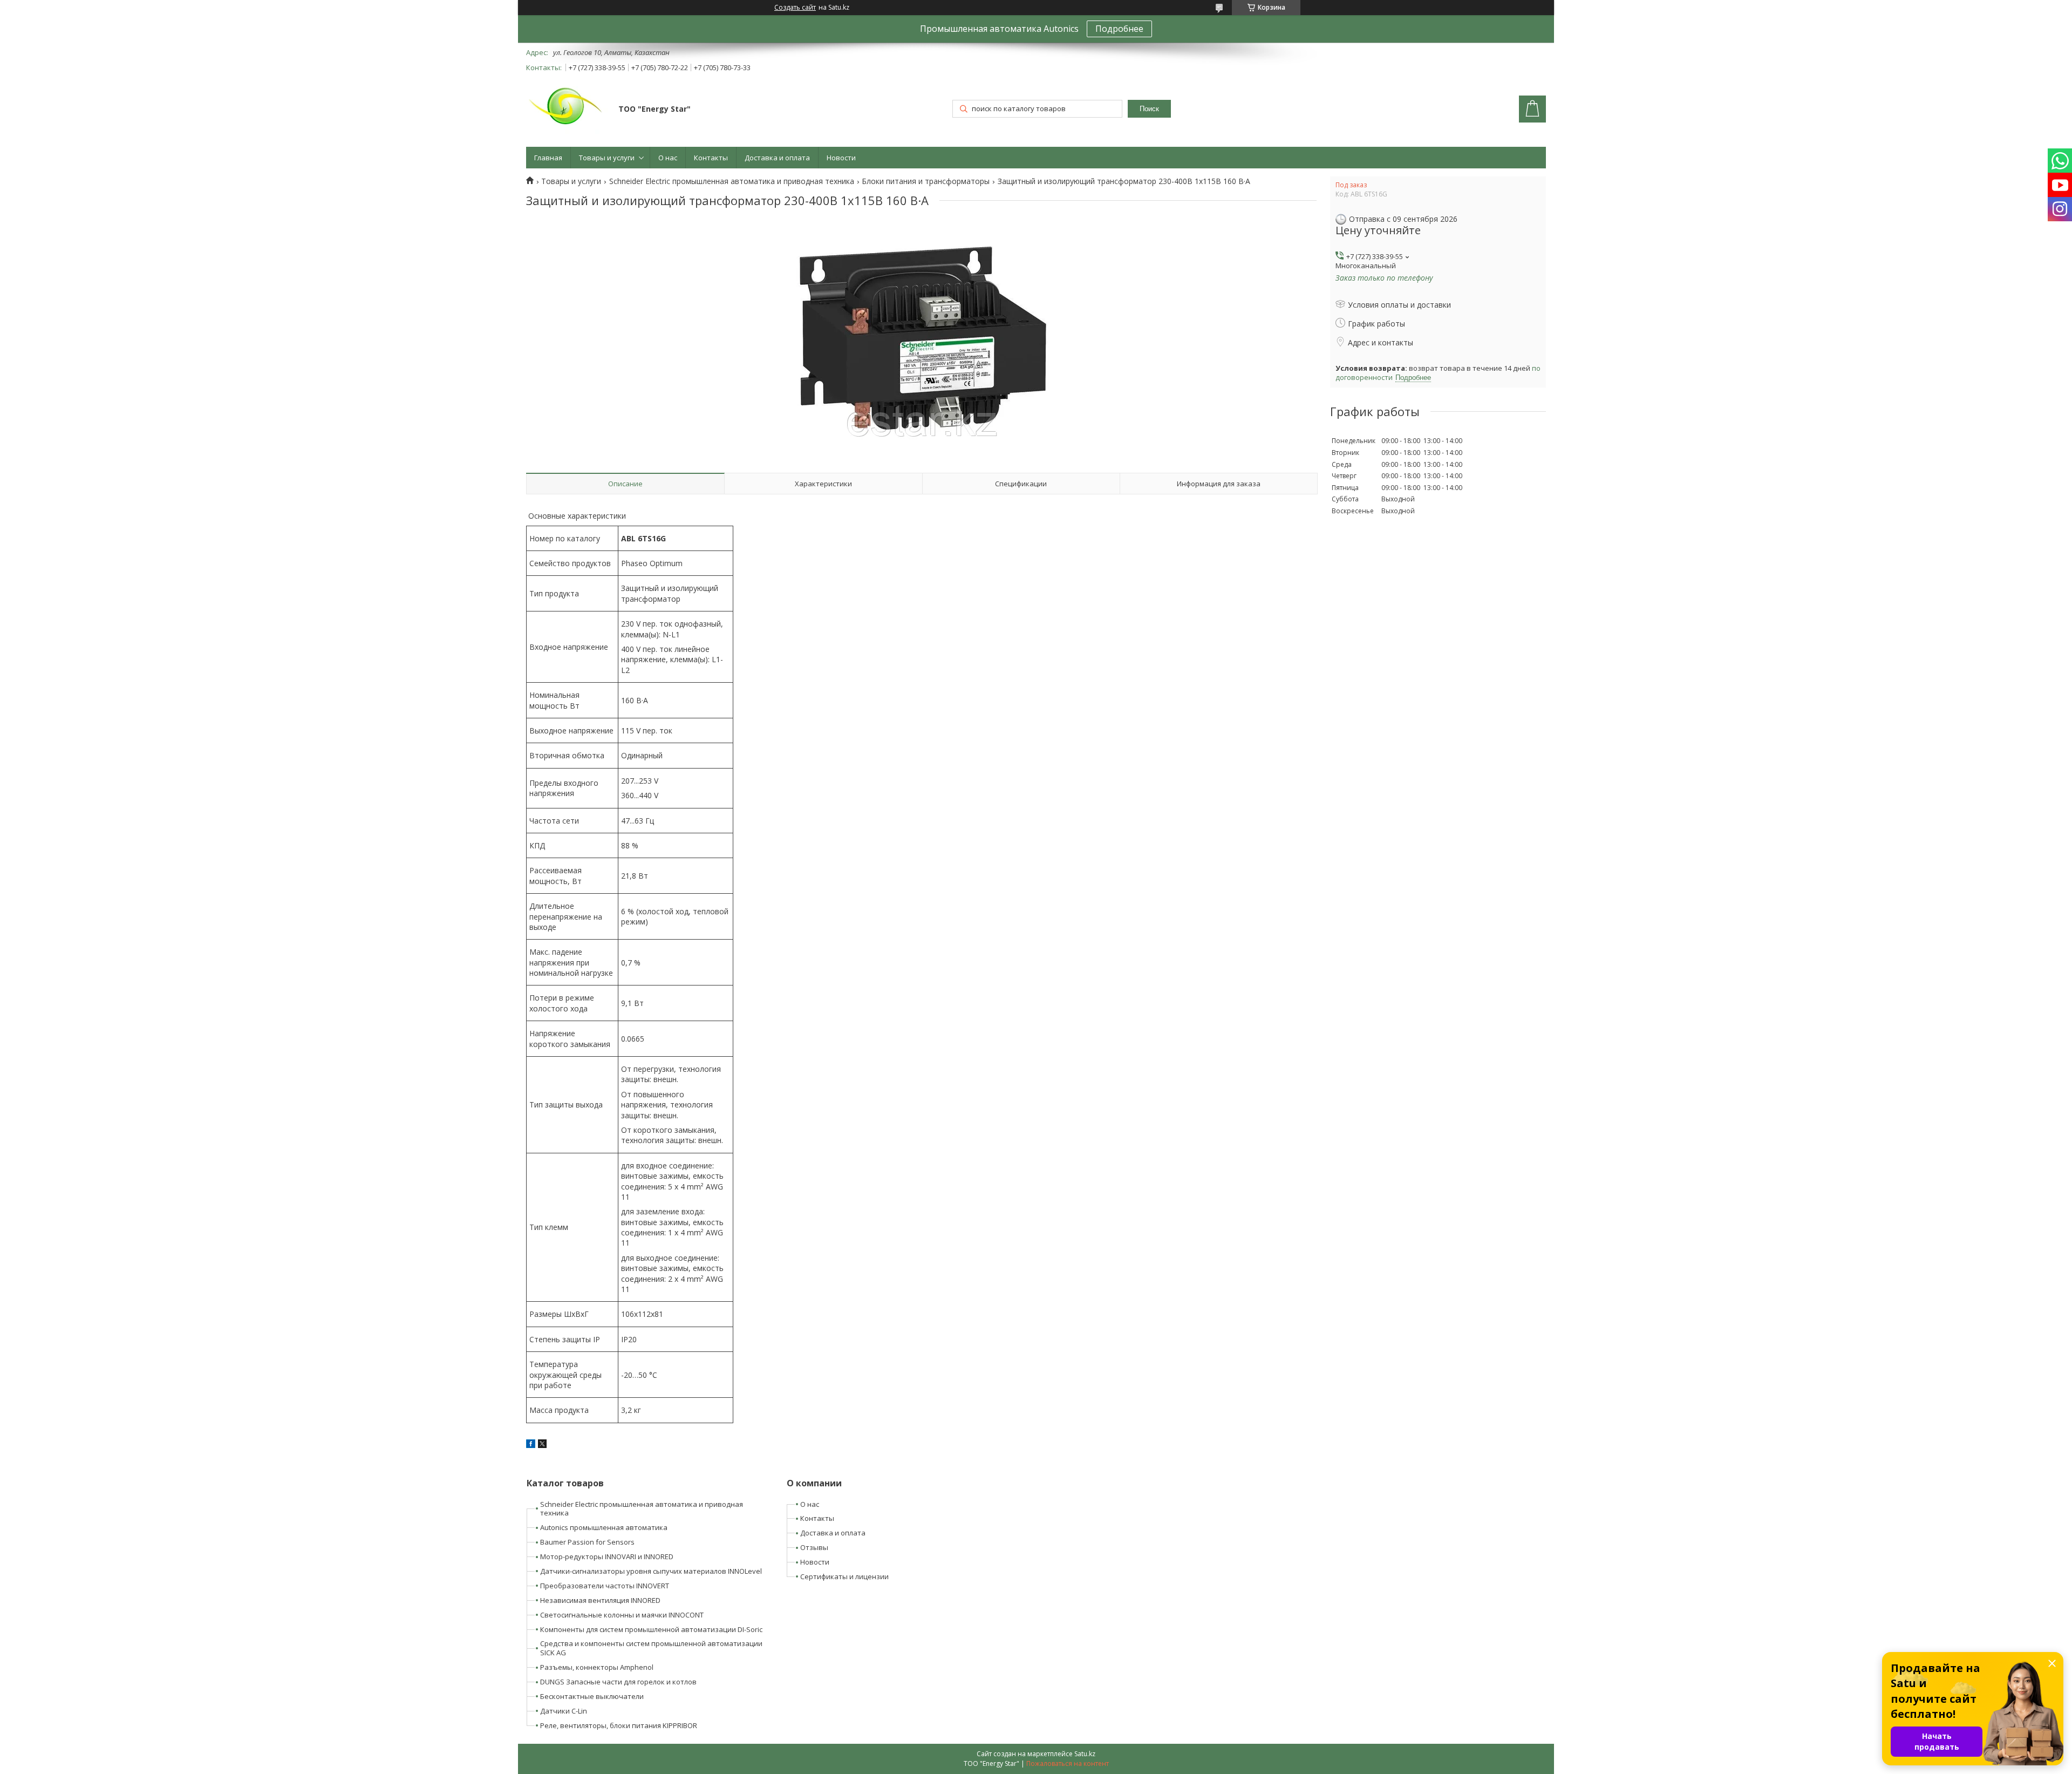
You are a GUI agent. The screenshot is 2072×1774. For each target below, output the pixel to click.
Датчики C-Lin (564, 1711)
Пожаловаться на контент (1068, 1763)
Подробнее (1119, 29)
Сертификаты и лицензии (844, 1576)
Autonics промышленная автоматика (604, 1527)
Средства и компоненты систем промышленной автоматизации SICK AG (651, 1648)
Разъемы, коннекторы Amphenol (597, 1667)
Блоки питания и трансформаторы (926, 181)
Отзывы (814, 1547)
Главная (548, 158)
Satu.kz (1085, 1754)
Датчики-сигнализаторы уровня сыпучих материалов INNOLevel (651, 1571)
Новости (841, 158)
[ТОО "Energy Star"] (567, 110)
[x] (542, 1445)
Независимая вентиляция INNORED (600, 1600)
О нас (668, 158)
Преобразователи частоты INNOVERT (605, 1586)
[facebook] (531, 1445)
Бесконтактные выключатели (592, 1696)
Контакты (711, 158)
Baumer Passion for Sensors (587, 1542)
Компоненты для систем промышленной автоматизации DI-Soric (651, 1629)
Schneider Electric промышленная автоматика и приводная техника (732, 181)
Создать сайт (795, 8)
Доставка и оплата (777, 158)
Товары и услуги (607, 158)
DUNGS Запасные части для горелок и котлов (618, 1682)
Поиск (1149, 109)
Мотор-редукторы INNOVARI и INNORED (607, 1557)
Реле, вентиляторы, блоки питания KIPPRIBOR (619, 1725)
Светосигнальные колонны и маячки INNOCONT (622, 1615)
